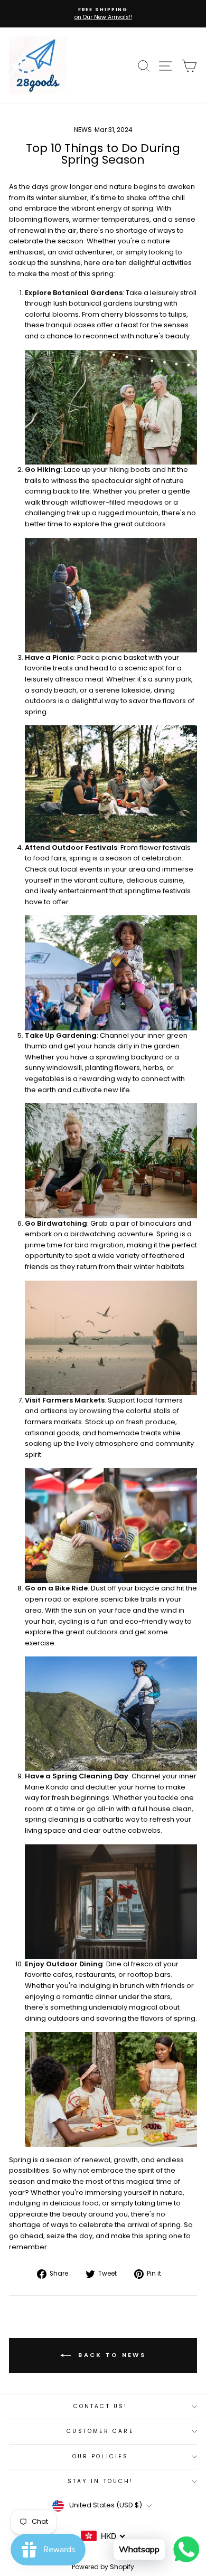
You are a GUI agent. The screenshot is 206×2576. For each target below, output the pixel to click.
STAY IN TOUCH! (100, 2481)
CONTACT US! (100, 2406)
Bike (62, 1588)
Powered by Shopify (103, 2567)
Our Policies (100, 2456)
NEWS (83, 130)
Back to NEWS (110, 2355)
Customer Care (100, 2431)
